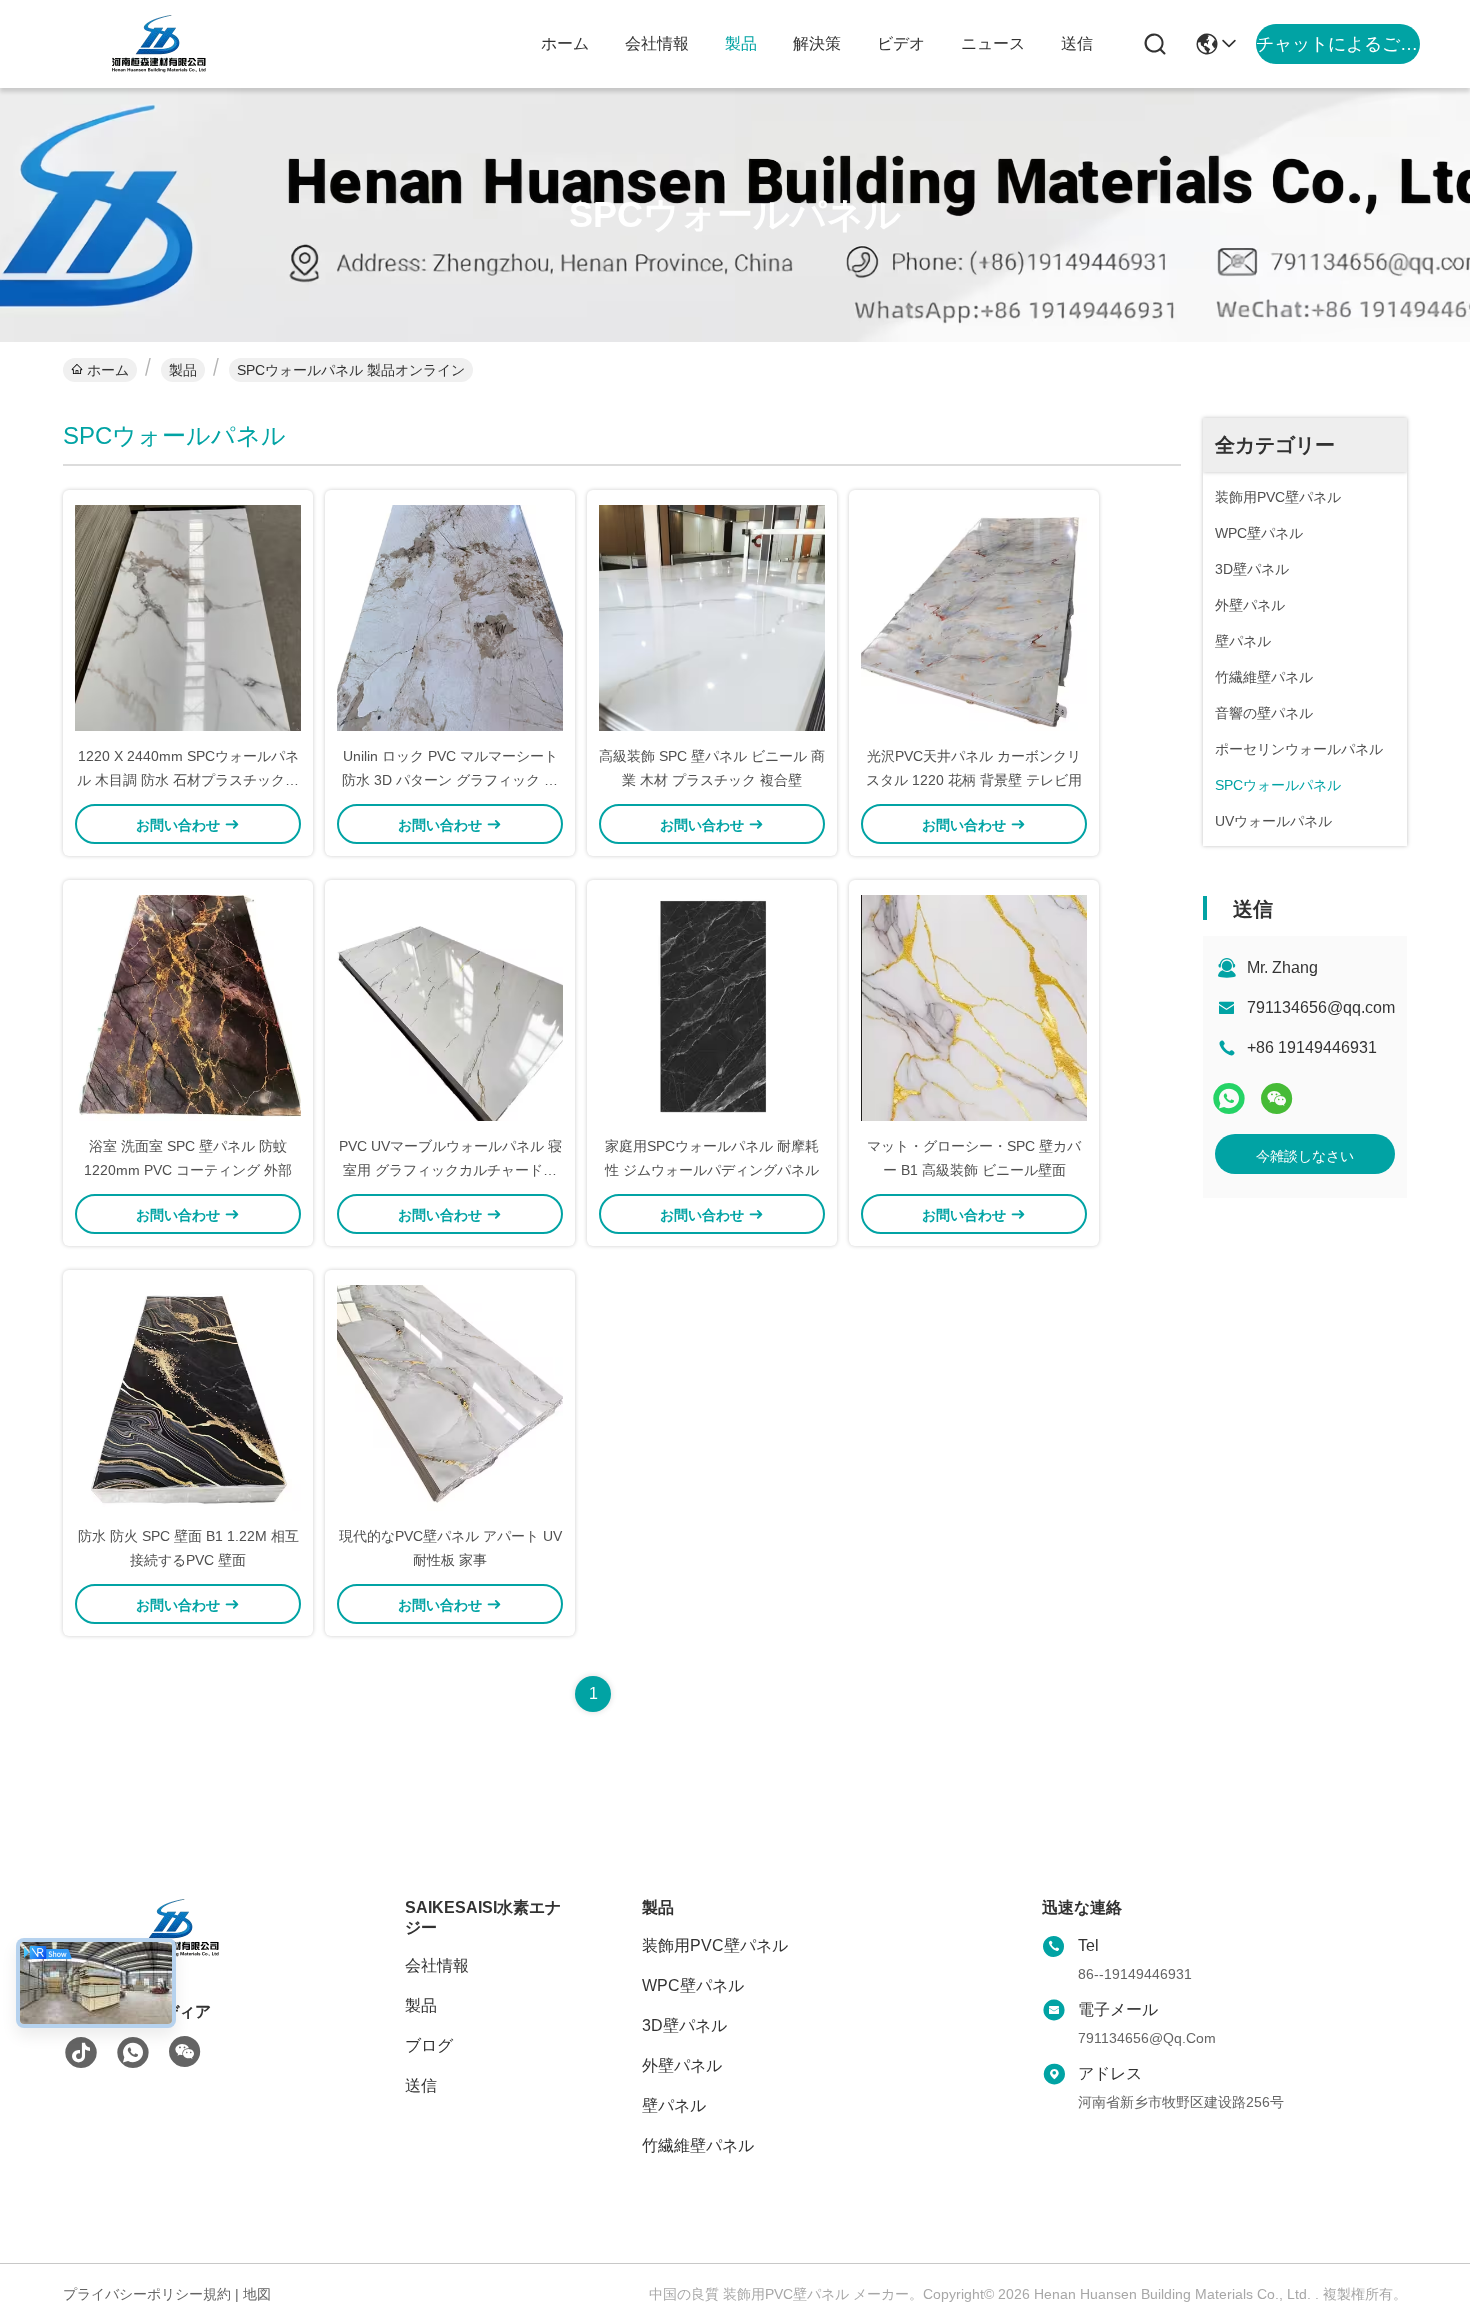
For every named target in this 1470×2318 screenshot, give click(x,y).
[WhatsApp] (1229, 1098)
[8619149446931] (133, 2053)
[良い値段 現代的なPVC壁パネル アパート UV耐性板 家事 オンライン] (450, 1397)
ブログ (429, 2045)
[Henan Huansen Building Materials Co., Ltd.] (160, 44)
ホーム (565, 43)
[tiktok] (81, 2053)
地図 (257, 2294)
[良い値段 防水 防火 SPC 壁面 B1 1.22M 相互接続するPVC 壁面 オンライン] (188, 1397)
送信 (1077, 43)
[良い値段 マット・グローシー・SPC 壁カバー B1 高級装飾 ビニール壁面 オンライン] (974, 1007)
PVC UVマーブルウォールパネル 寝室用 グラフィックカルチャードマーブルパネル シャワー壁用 (450, 1170)
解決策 (817, 43)
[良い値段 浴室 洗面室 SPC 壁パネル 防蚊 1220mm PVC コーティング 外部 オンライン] (188, 1007)
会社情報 (657, 43)
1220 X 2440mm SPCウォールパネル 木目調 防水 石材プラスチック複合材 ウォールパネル (188, 780)
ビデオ (901, 43)
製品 (741, 43)
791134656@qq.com (1321, 1007)
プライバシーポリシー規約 (147, 2294)
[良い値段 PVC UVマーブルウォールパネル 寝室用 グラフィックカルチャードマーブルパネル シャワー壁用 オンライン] (450, 1007)
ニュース (993, 43)
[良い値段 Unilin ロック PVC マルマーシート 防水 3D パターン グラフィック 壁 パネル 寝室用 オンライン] (450, 617)
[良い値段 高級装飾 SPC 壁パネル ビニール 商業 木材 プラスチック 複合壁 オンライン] (712, 617)
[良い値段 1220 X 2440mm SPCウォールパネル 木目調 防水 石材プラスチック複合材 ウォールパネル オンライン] (188, 617)
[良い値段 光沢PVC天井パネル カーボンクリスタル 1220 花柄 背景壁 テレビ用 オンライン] (974, 617)
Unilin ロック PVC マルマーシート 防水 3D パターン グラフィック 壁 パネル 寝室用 (450, 780)
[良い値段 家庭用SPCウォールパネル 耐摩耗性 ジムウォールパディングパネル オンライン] (712, 1007)
